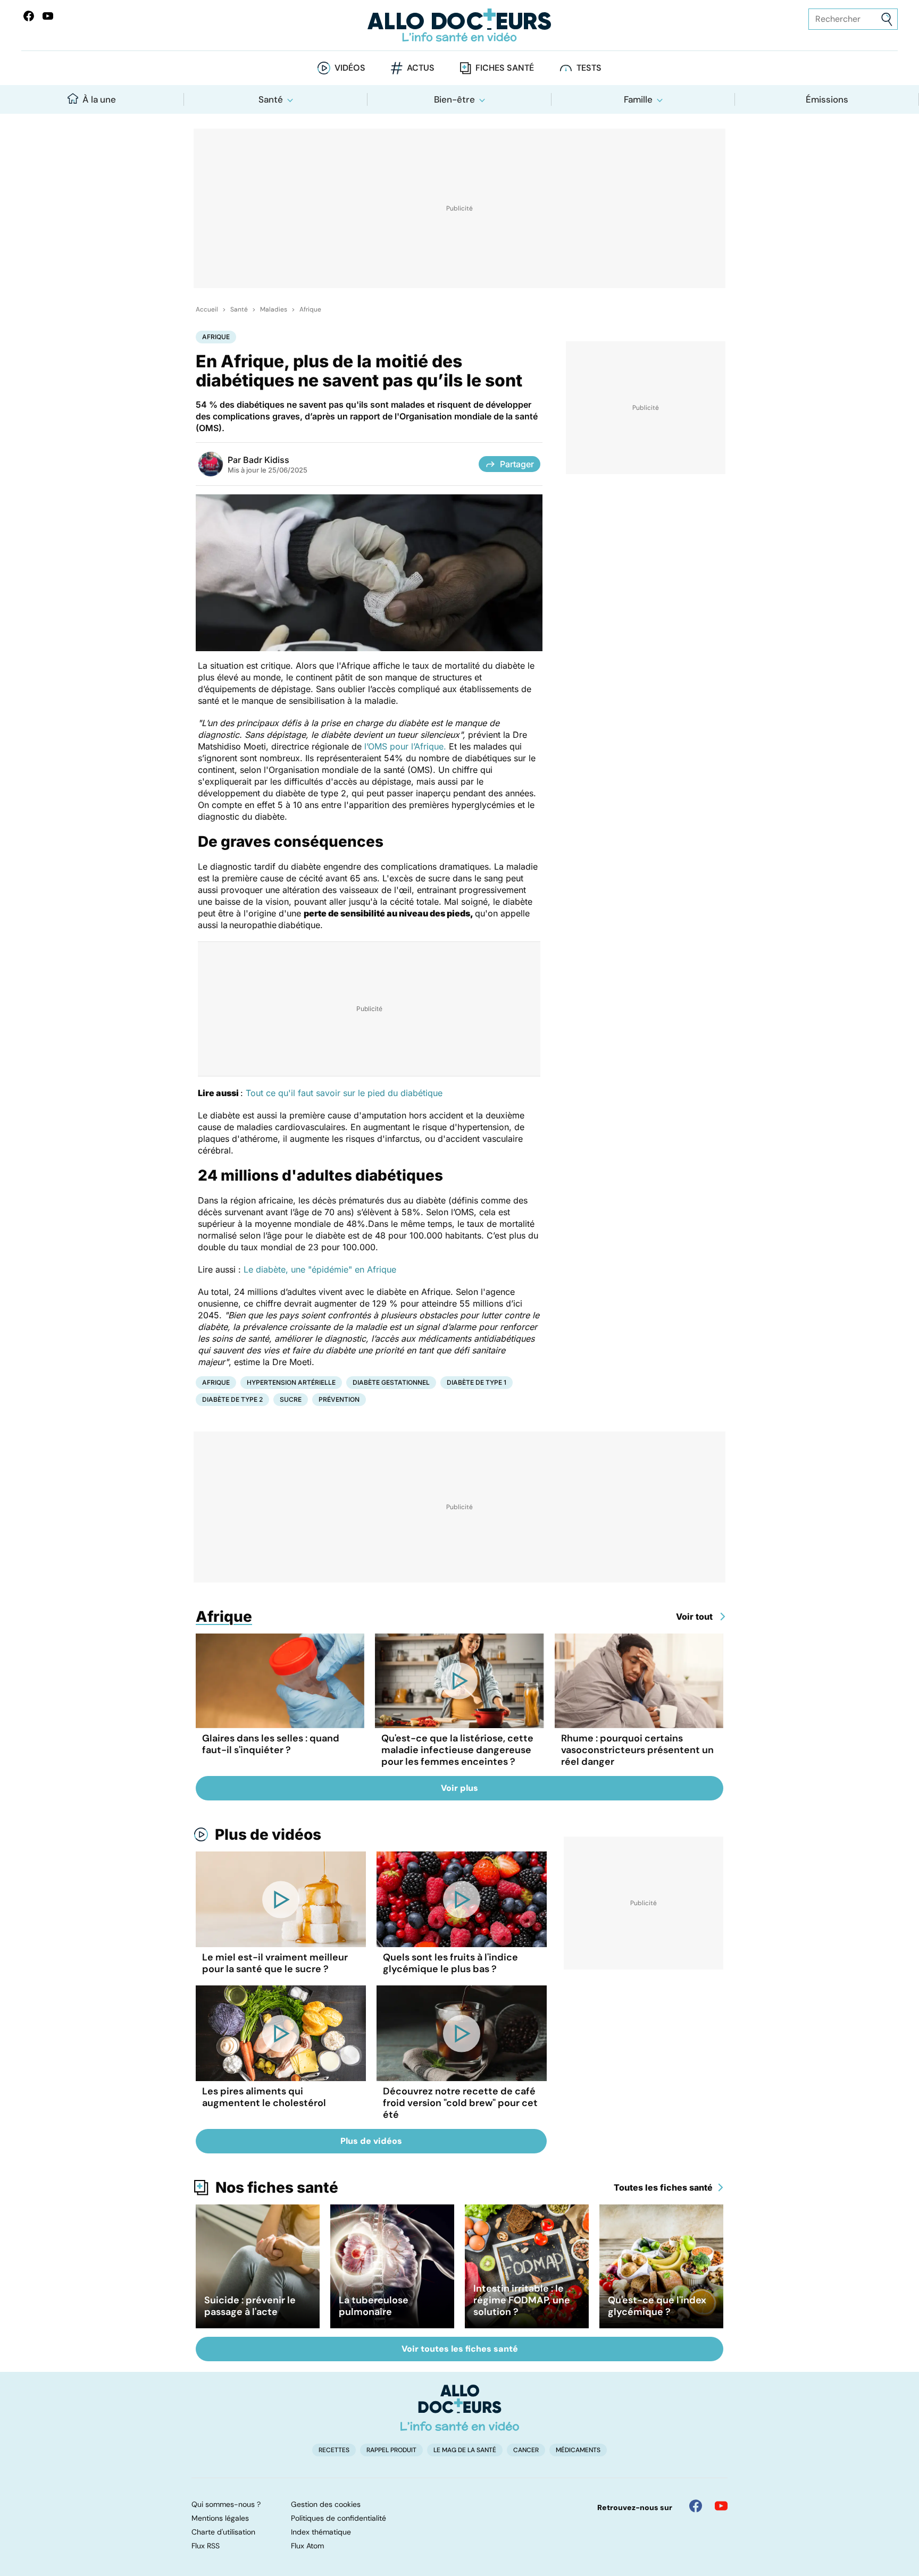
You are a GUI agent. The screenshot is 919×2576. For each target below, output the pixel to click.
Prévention (339, 1399)
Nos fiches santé (277, 2187)
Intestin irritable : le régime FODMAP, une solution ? (522, 2300)
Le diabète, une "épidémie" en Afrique (320, 1269)
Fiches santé (505, 68)
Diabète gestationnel (391, 1382)
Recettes (334, 2450)
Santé (271, 99)
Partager (517, 464)
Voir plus (459, 1788)
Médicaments (578, 2450)
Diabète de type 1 (477, 1382)
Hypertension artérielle (291, 1382)
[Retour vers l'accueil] (459, 25)
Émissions (827, 99)
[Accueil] (460, 2407)
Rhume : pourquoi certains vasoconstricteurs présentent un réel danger (637, 1750)
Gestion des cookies (326, 2504)
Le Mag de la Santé (465, 2450)
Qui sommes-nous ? (226, 2504)
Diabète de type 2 (232, 1399)
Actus (421, 68)
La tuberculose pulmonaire (374, 2306)
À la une (99, 99)
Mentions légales (220, 2518)
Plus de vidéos (268, 1834)
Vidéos (350, 68)
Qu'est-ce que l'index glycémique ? (657, 2306)
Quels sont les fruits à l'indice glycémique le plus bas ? (450, 1963)
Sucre (291, 1399)
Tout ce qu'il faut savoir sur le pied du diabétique (344, 1093)
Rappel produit (391, 2450)
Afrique (310, 309)
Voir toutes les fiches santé (460, 2349)
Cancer (526, 2450)
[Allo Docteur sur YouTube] (721, 2506)
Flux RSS (206, 2546)
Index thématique (321, 2532)
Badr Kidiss (266, 460)
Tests (589, 68)
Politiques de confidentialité (339, 2518)
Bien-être (454, 99)
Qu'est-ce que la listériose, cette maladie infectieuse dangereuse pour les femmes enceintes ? (457, 1750)
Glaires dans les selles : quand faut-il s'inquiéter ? (271, 1744)
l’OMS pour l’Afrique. (405, 746)
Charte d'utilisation (223, 2532)
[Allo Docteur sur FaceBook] (29, 16)
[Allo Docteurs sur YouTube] (48, 16)
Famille (638, 99)
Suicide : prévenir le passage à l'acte (250, 2306)
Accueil (207, 309)
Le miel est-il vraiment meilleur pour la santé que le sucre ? (275, 1963)
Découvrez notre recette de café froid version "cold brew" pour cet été (460, 2103)
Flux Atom (307, 2546)
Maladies (274, 309)
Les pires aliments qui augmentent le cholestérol (264, 2097)
